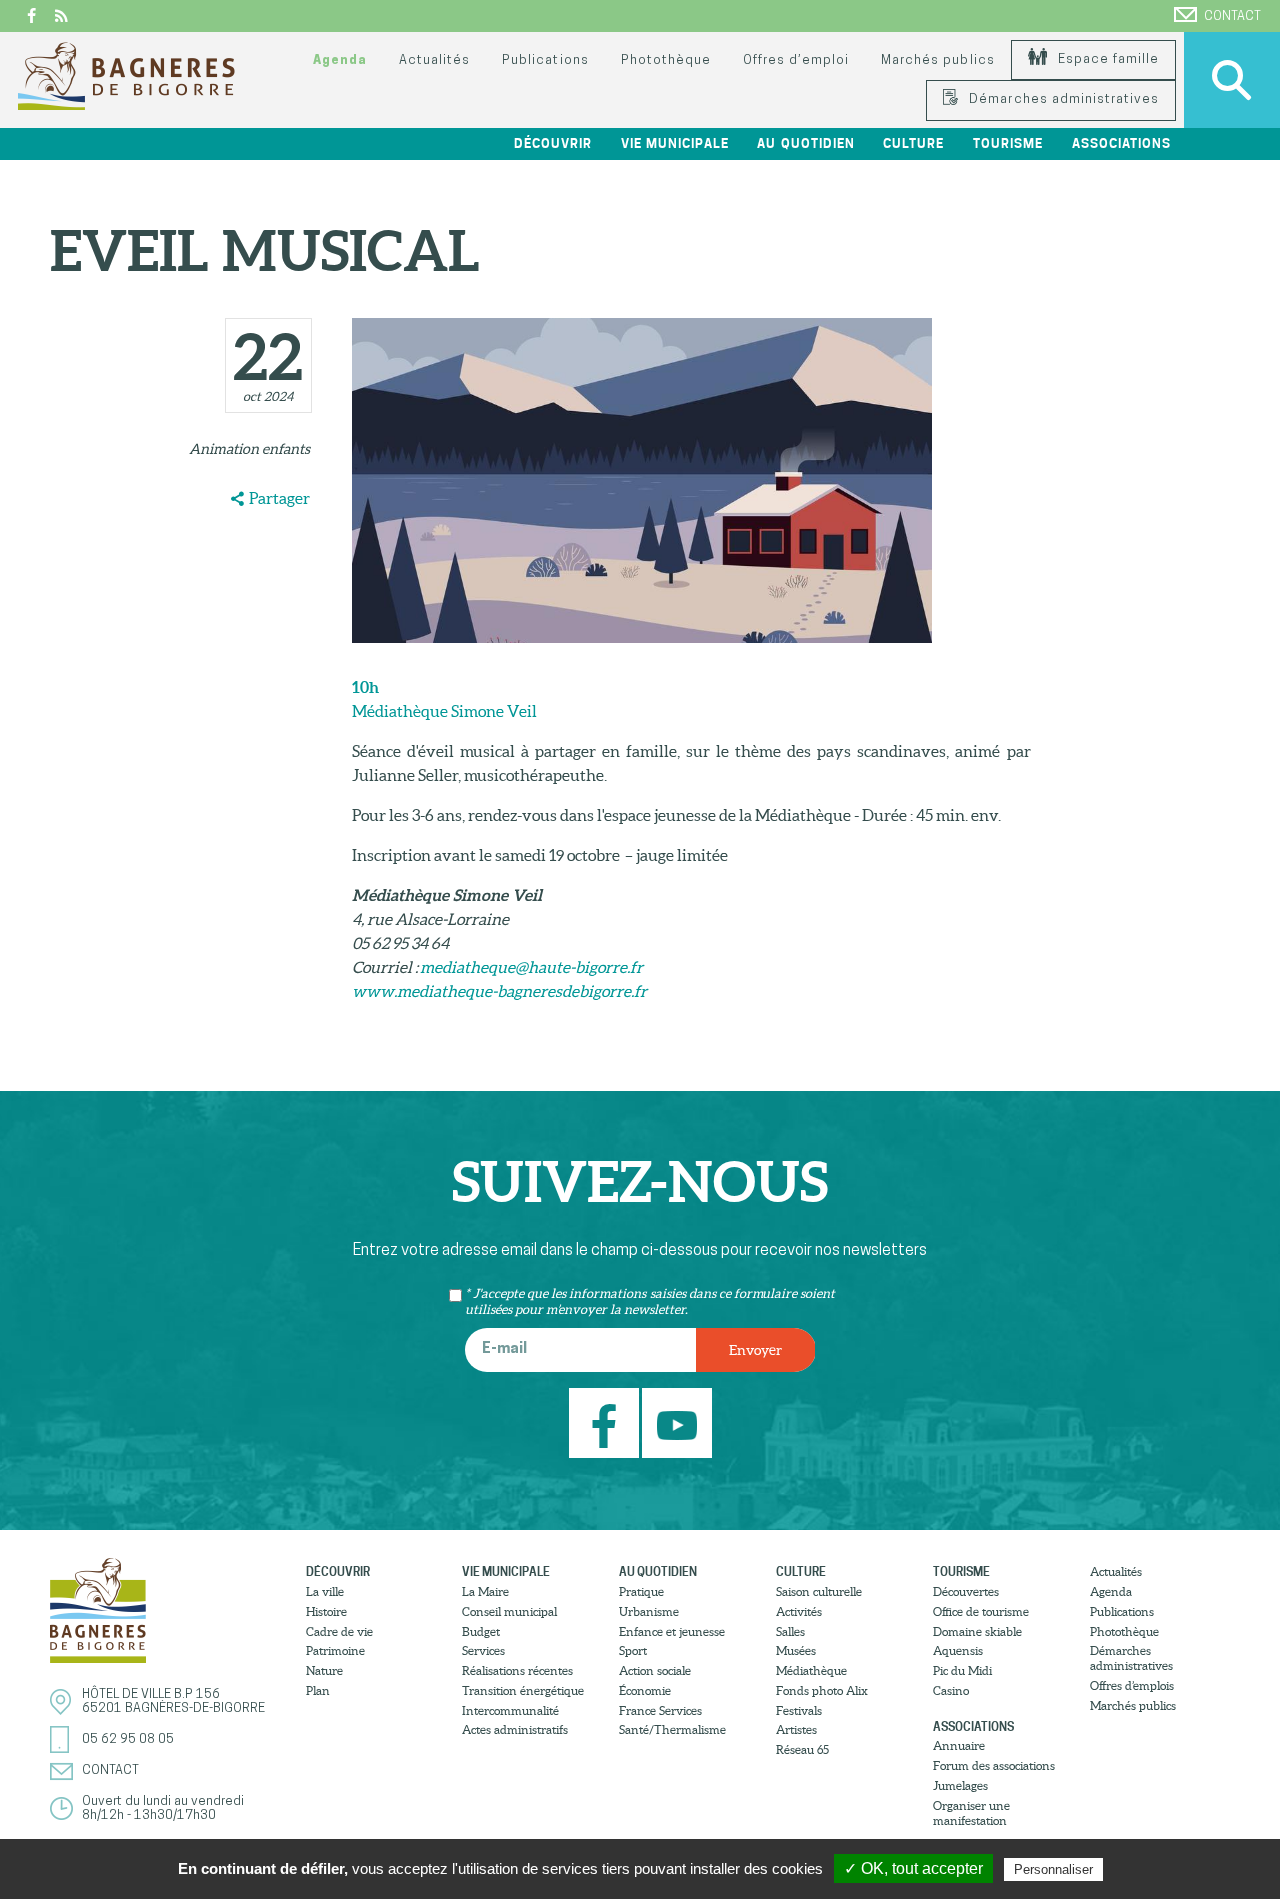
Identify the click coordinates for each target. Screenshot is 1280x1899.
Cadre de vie (339, 1631)
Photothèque (666, 60)
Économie (645, 1690)
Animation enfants (249, 449)
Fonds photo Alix (822, 1690)
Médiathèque (811, 1670)
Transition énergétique (523, 1690)
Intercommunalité (510, 1710)
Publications (545, 60)
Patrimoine (335, 1650)
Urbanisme (649, 1611)
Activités (799, 1611)
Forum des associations (994, 1765)
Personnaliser (1053, 1869)
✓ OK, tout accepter (913, 1868)
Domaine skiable (977, 1631)
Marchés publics (937, 60)
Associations (973, 1726)
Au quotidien (658, 1571)
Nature (324, 1670)
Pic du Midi (962, 1670)
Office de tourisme (981, 1611)
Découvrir (338, 1571)
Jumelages (960, 1785)
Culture (801, 1571)
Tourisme (961, 1571)
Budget (481, 1631)
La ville (325, 1591)
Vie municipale (506, 1571)
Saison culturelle (819, 1591)
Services (483, 1650)
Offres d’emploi (796, 60)
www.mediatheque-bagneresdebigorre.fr (499, 991)
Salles (790, 1631)
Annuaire (959, 1745)
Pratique (641, 1591)
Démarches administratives (1062, 99)
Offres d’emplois (1132, 1685)
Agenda (340, 60)
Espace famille (1106, 59)
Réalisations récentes (517, 1670)
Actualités (434, 60)
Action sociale (655, 1670)
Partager (279, 498)
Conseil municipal (509, 1611)
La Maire (485, 1591)
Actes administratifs (515, 1729)
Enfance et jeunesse (672, 1631)
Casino (951, 1690)
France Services (660, 1710)
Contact (1232, 16)
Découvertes (966, 1591)
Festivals (799, 1710)
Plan (318, 1690)
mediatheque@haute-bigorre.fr (531, 967)
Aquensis (958, 1650)
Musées (796, 1650)
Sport (633, 1650)
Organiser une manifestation (971, 1813)
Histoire (326, 1611)
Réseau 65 (802, 1749)
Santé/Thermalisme (672, 1729)
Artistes (796, 1729)
